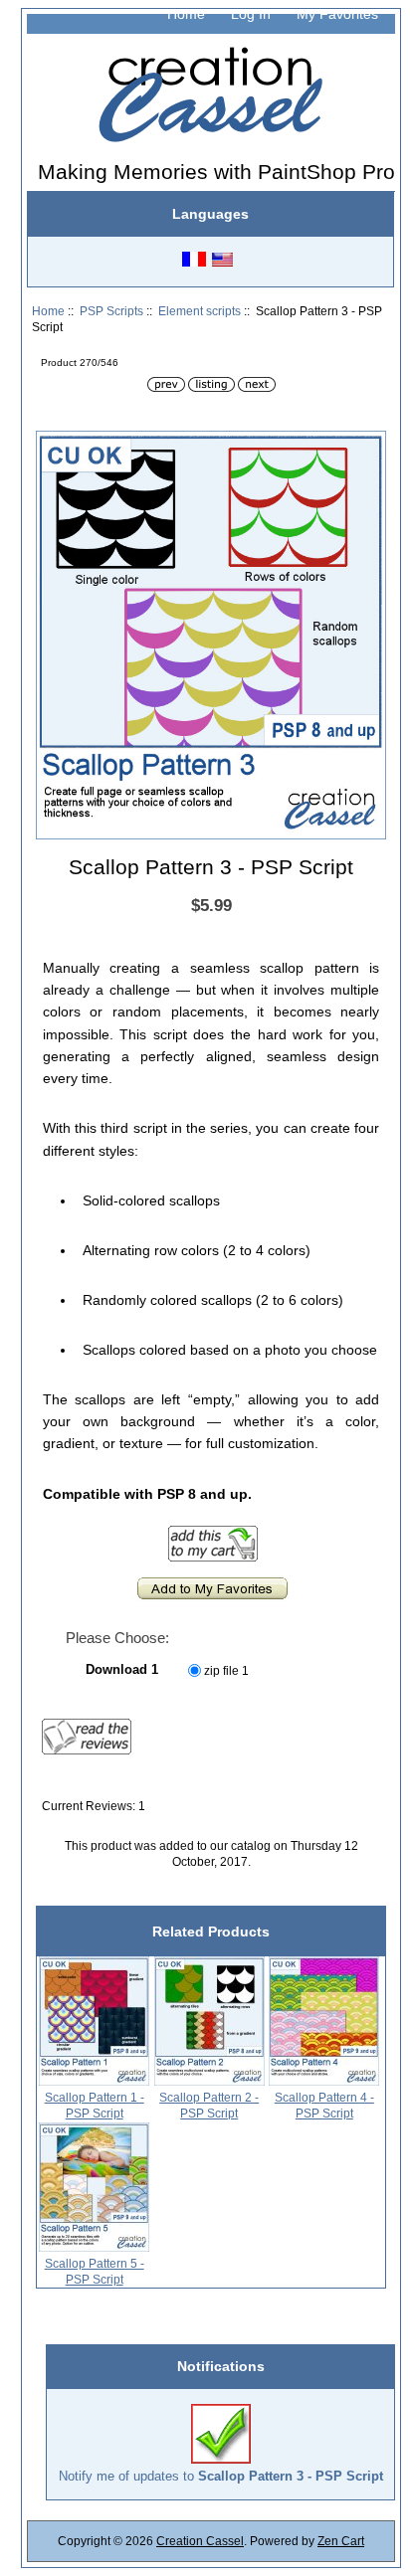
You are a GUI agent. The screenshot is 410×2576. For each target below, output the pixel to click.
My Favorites (337, 14)
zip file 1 (226, 1670)
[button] (368, 449)
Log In (251, 14)
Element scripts (200, 311)
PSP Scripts (111, 311)
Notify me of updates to (221, 2476)
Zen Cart (341, 2541)
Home (186, 14)
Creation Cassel (200, 2541)
